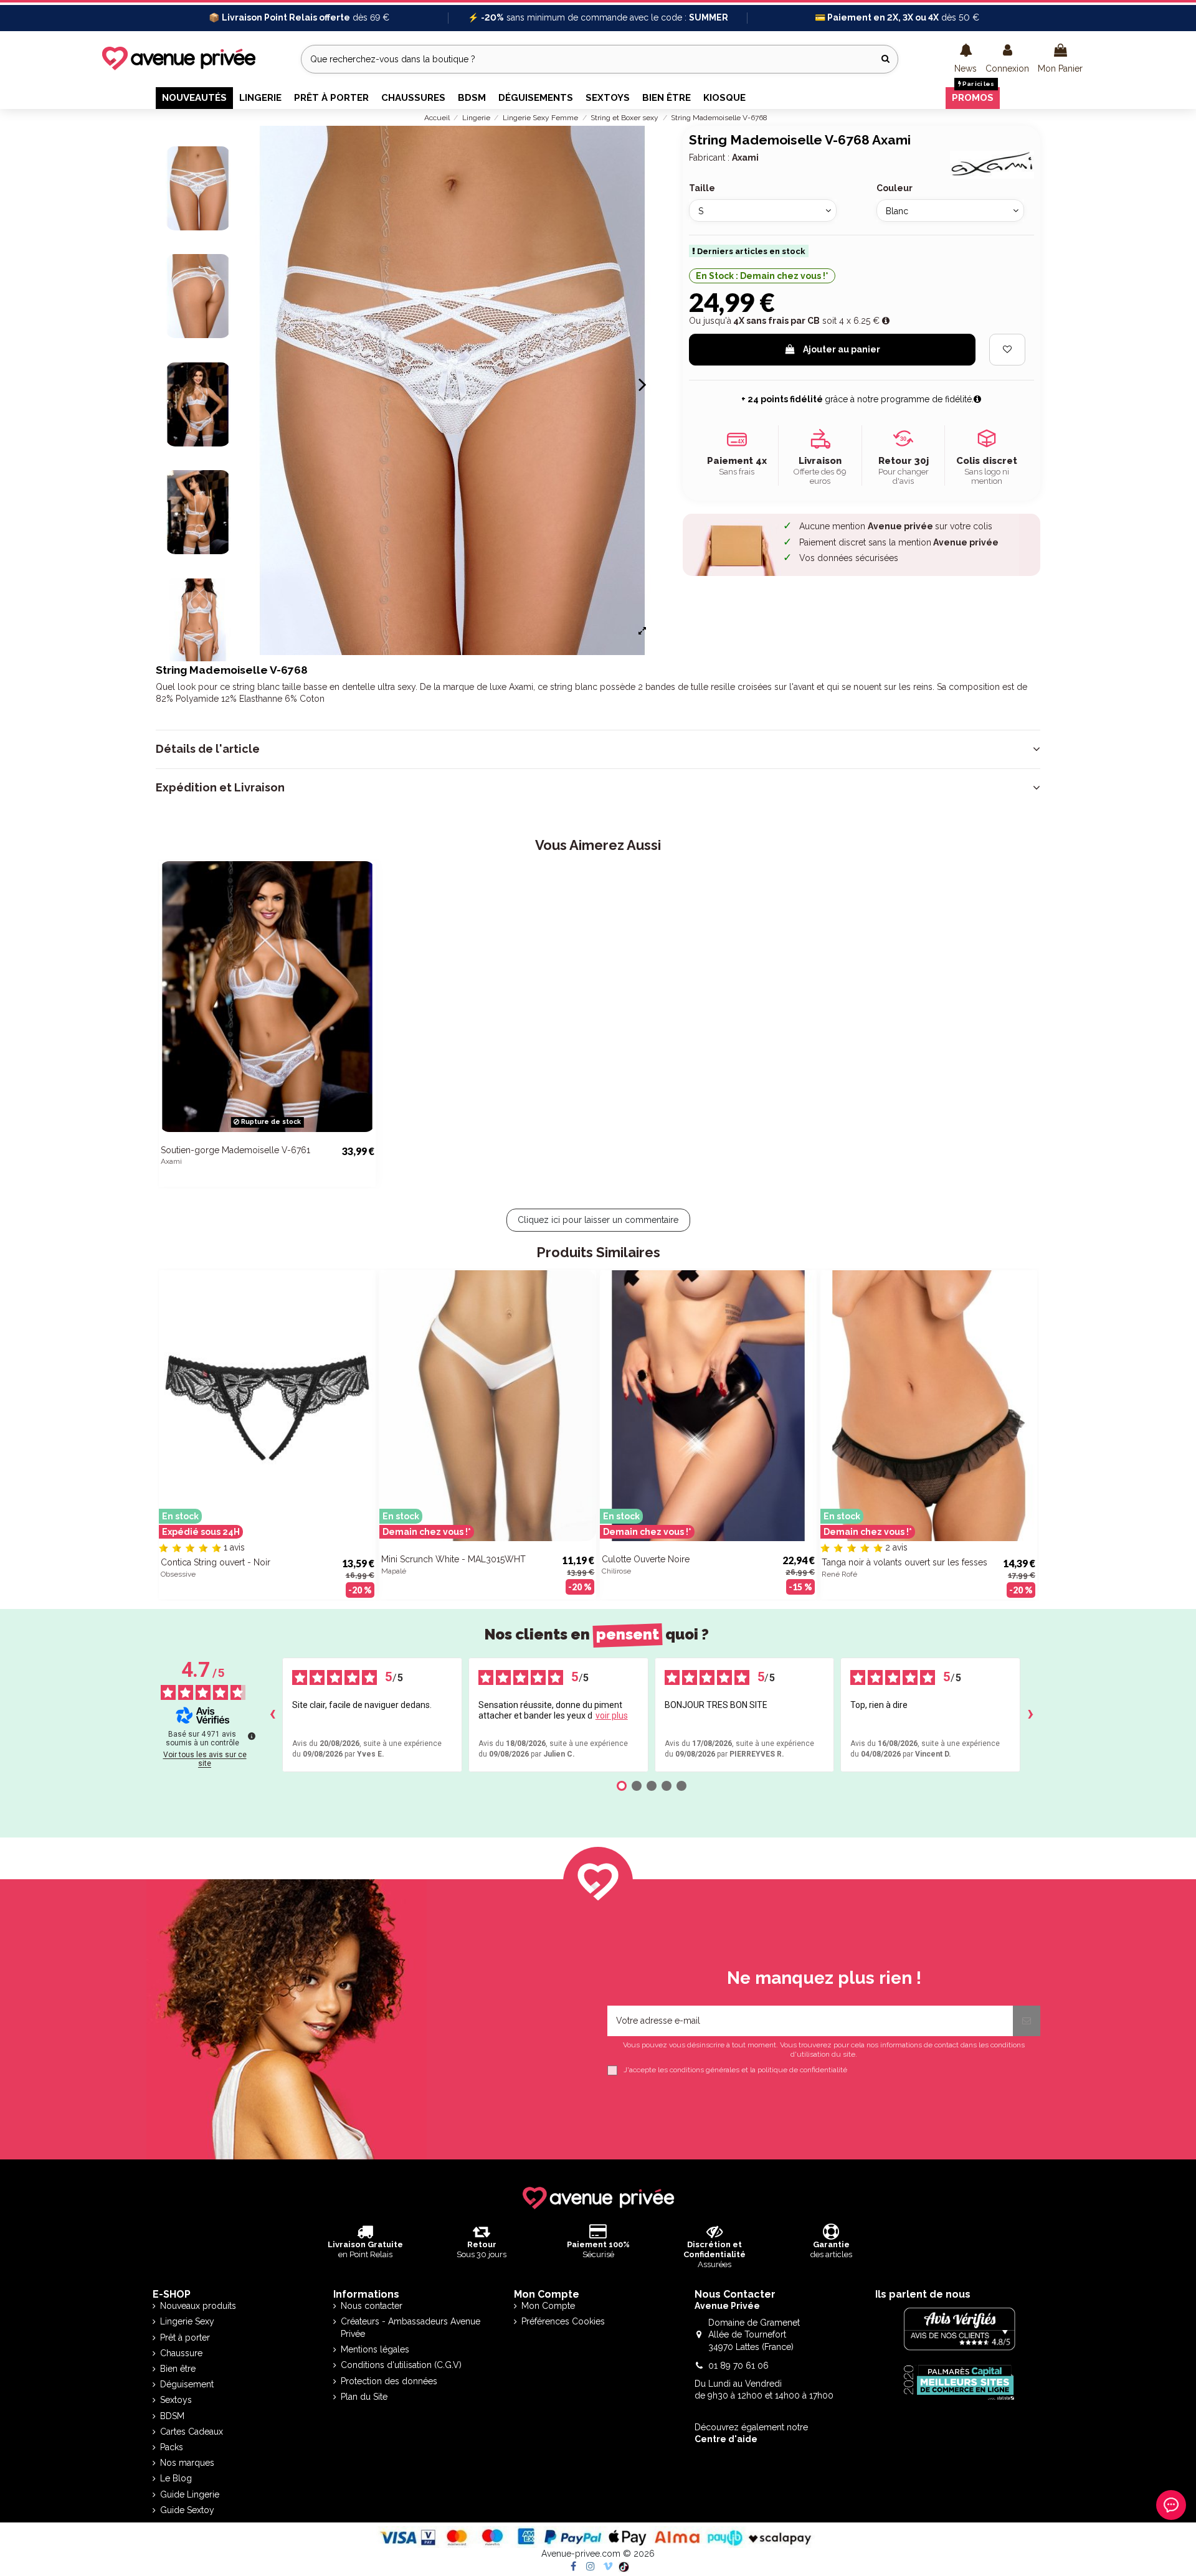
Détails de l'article (208, 749)
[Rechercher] (885, 59)
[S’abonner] (1027, 2021)
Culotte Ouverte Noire (646, 1559)
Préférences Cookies (563, 2321)
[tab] (598, 749)
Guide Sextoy (187, 2510)
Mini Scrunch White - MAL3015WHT (453, 1559)
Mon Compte (548, 2306)
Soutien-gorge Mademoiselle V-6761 (235, 1150)
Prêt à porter (185, 2338)
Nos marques (187, 2463)
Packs (172, 2447)
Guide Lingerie (190, 2494)
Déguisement (187, 2384)
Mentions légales (375, 2349)
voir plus (612, 1715)
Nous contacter (372, 2306)
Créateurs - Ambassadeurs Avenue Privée (411, 2328)
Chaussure (181, 2353)
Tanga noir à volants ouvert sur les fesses (904, 1562)
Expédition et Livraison (220, 788)
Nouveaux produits (198, 2306)
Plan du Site (364, 2397)
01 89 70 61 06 (738, 2366)
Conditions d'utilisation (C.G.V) (401, 2365)
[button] (966, 59)
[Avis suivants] (1030, 1715)
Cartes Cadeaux (192, 2432)
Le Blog (176, 2478)
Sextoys (176, 2400)
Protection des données (389, 2381)
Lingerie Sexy (187, 2321)
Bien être (178, 2369)
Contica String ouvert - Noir (216, 1562)
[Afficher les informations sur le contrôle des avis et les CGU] (252, 1736)
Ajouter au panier (842, 349)
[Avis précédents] (272, 1715)
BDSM (172, 2416)
